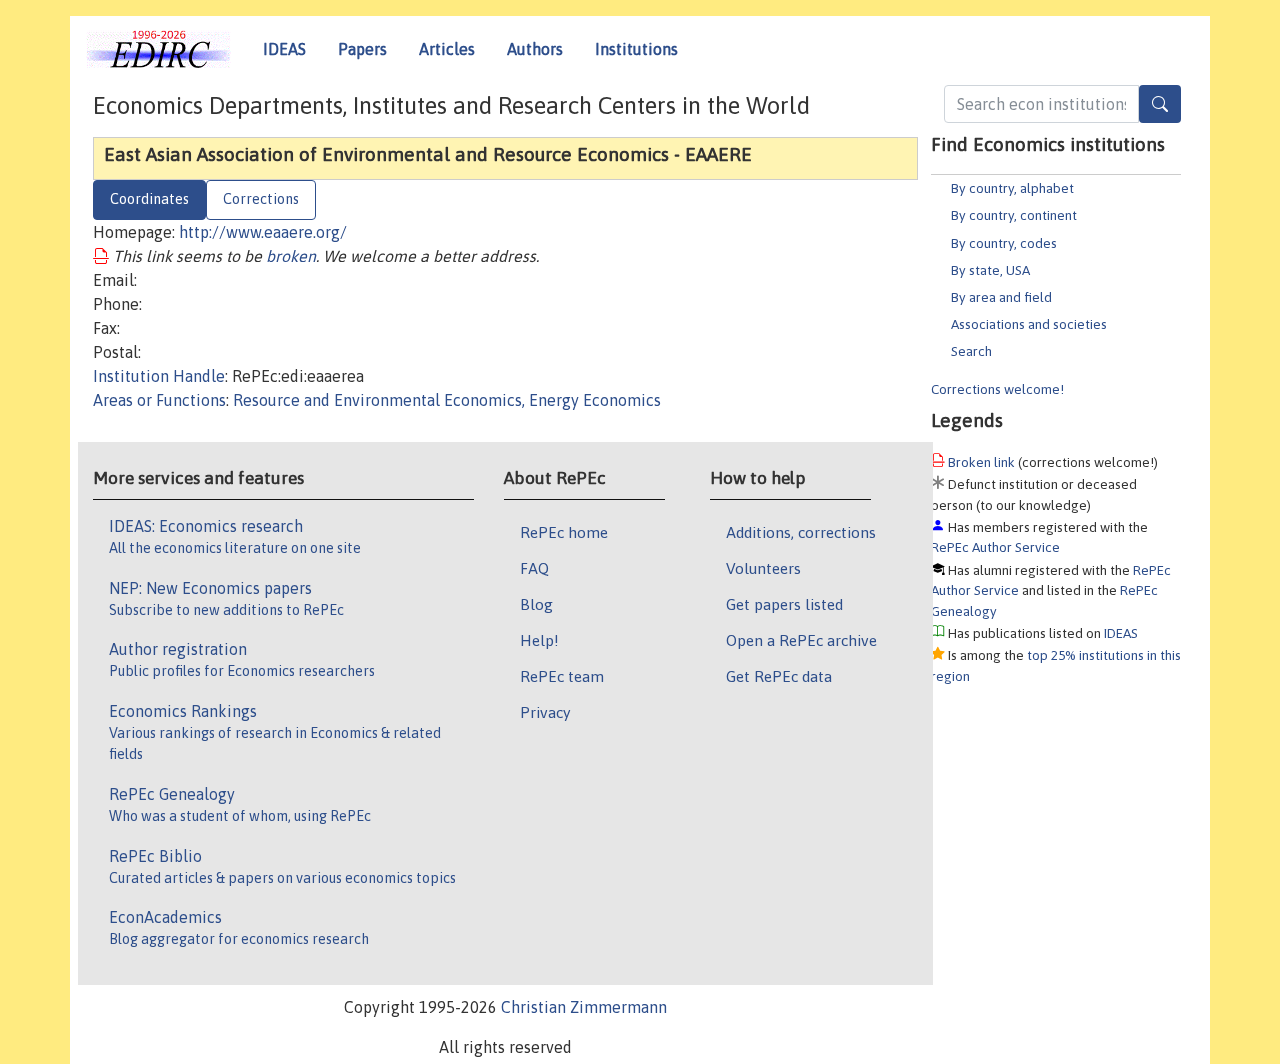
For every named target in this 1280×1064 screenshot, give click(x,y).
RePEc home (564, 532)
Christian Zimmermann (584, 1007)
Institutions (636, 49)
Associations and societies (1029, 324)
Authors (535, 49)
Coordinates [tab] (149, 199)
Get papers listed (784, 604)
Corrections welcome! (997, 389)
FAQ (534, 568)
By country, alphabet (1012, 188)
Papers (362, 49)
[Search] (1160, 104)
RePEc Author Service (995, 547)
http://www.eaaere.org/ (263, 232)
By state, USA (990, 270)
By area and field (1001, 297)
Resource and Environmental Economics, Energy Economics (447, 400)
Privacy (545, 712)
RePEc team (562, 676)
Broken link (981, 462)
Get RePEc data (779, 676)
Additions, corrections (801, 532)
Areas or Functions (159, 400)
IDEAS (284, 49)
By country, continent (1014, 215)
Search (971, 351)
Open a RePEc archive (801, 640)
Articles (447, 49)
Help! (539, 640)
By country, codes (1004, 243)
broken (291, 256)
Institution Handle (159, 376)
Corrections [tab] (261, 199)
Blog (536, 604)
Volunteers (763, 568)
